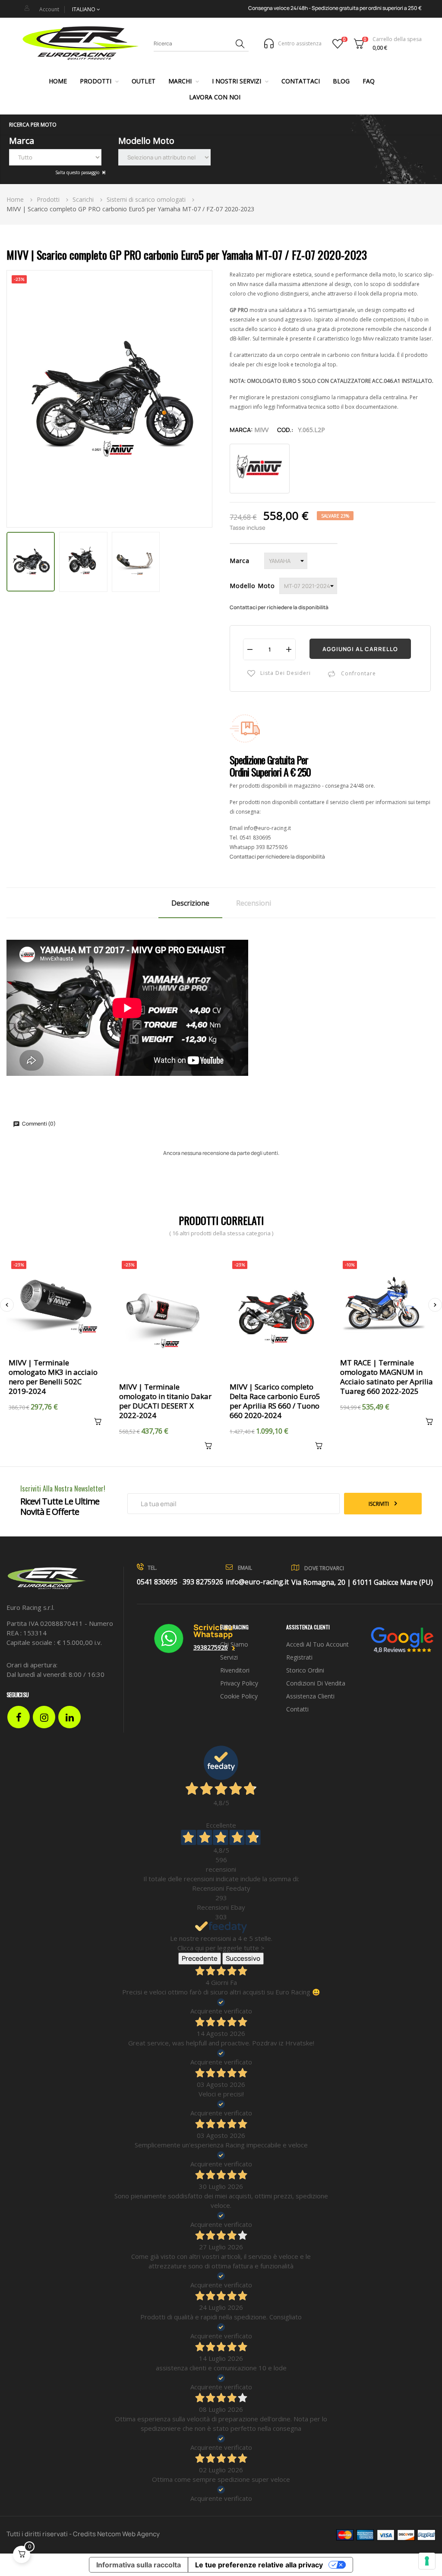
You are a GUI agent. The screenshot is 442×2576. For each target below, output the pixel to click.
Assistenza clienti (310, 1696)
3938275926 (211, 1647)
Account (49, 9)
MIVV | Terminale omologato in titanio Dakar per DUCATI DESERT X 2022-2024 (165, 1401)
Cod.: (285, 430)
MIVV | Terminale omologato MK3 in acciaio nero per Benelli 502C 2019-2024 (53, 1377)
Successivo (243, 1958)
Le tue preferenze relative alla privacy (259, 2565)
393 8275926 (272, 847)
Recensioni (254, 903)
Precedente (200, 1958)
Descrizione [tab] (190, 903)
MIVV (261, 430)
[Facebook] (19, 1717)
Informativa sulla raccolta (139, 2565)
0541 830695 (255, 838)
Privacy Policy (239, 1683)
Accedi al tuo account (317, 1644)
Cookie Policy (239, 1696)
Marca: (241, 430)
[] (95, 1423)
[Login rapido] (27, 8)
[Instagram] (44, 1717)
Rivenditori (235, 1670)
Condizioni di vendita (316, 1683)
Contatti (297, 1709)
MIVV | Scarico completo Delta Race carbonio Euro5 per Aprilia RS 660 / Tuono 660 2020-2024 (275, 1401)
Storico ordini (305, 1670)
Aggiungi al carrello (360, 649)
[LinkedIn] (69, 1717)
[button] (221, 125)
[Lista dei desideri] (338, 44)
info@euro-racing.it (267, 828)
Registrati (299, 1657)
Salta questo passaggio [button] (78, 172)
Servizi (229, 1657)
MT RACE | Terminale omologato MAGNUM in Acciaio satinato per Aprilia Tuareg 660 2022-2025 (387, 1377)
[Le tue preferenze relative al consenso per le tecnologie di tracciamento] (427, 2561)
